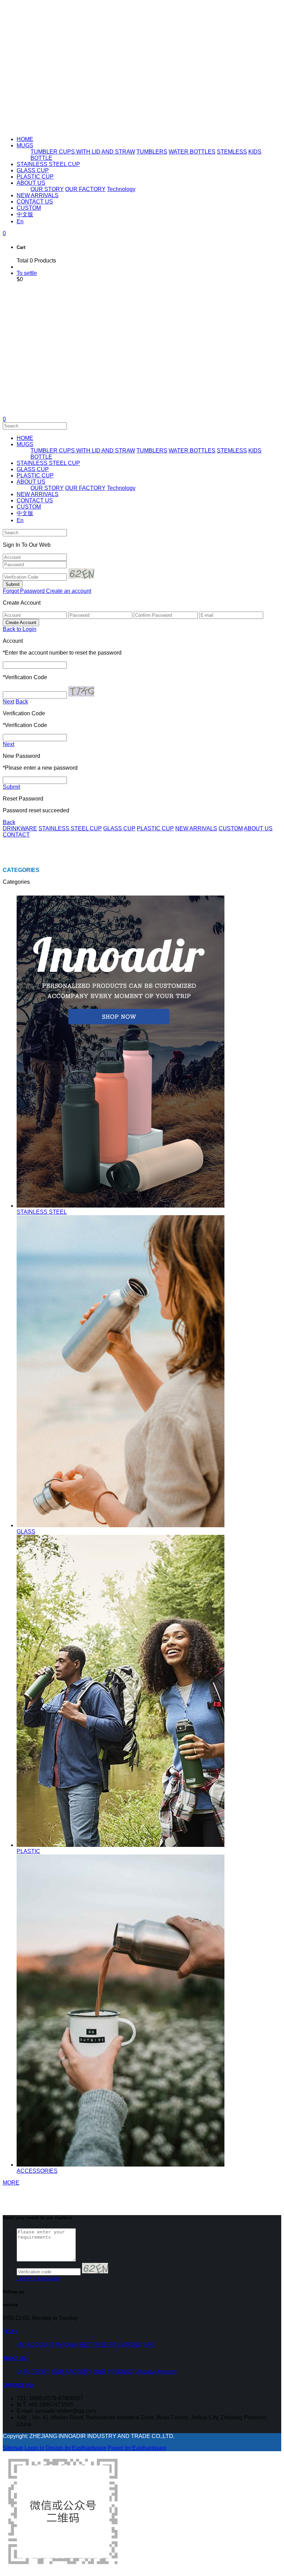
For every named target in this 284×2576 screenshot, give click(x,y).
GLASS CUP (119, 828)
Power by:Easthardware (137, 2448)
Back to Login (20, 629)
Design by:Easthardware (76, 2448)
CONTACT (16, 835)
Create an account (69, 591)
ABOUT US (258, 828)
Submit (11, 787)
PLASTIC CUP (155, 828)
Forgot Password (24, 591)
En (20, 221)
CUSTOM (231, 828)
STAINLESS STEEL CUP (70, 828)
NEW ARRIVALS (196, 828)
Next (8, 702)
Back (22, 702)
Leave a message (38, 2278)
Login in (34, 2448)
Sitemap (13, 2448)
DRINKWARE (20, 828)
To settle (27, 273)
